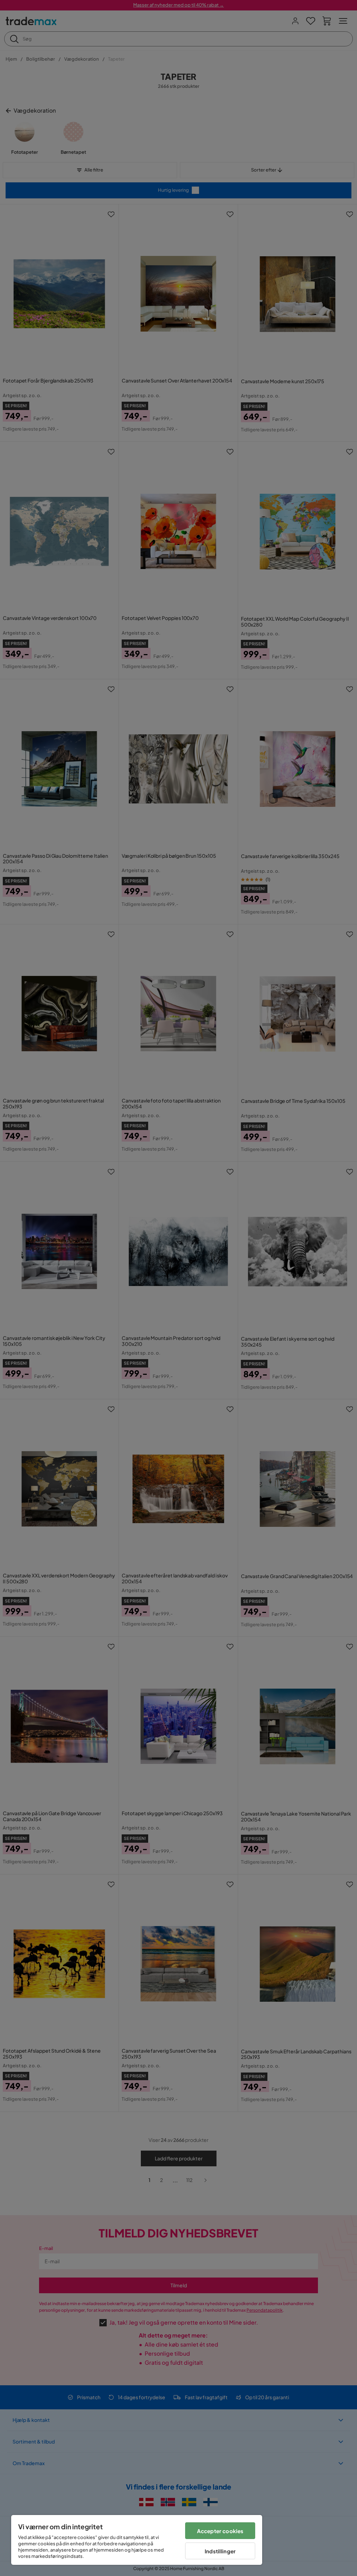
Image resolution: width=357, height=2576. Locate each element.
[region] (137, 2540)
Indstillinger (220, 2551)
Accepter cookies (220, 2531)
